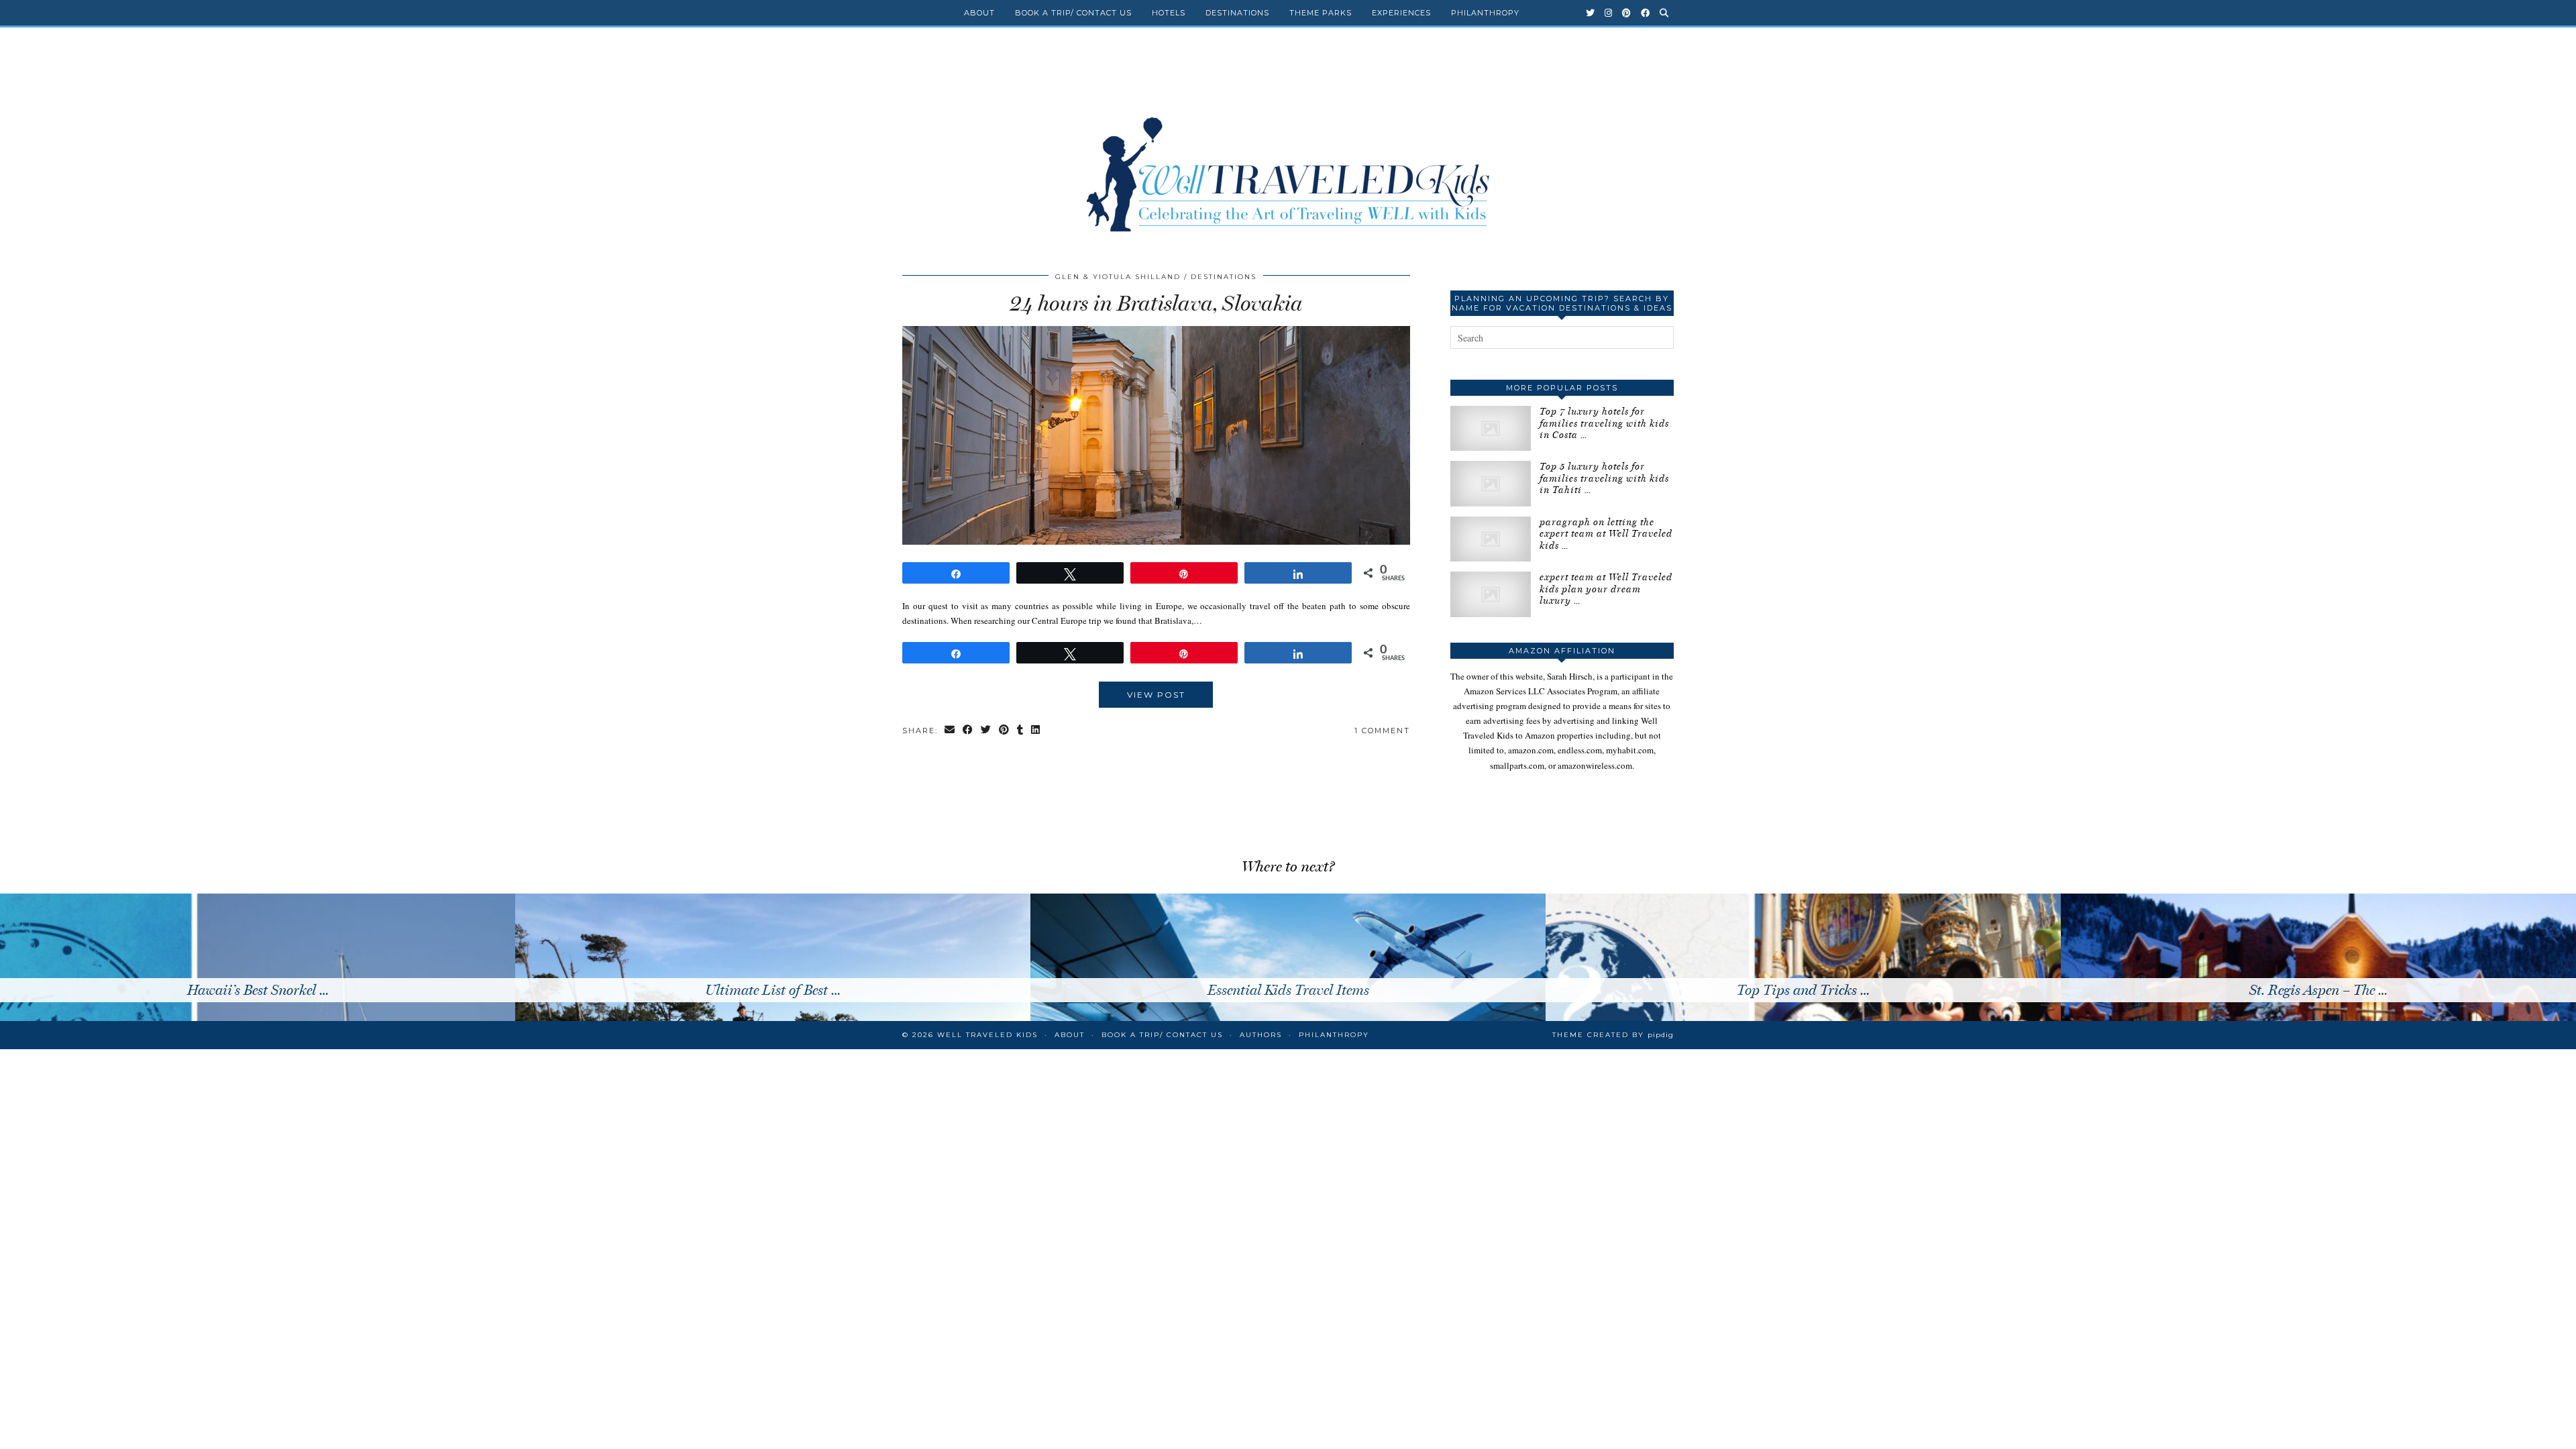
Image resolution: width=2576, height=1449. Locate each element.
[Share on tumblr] (1021, 731)
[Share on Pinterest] (1005, 731)
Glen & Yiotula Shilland (1118, 277)
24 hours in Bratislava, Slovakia (1156, 303)
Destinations (1237, 13)
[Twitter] (1591, 13)
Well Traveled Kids (987, 1035)
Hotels (1169, 13)
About (979, 13)
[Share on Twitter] (986, 731)
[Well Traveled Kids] (1288, 146)
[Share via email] (950, 731)
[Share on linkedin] (1036, 731)
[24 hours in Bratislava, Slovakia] (1156, 541)
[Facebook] (1646, 13)
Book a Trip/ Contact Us (1073, 13)
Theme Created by (1613, 1035)
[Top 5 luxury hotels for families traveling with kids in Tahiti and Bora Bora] (1491, 483)
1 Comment (1382, 731)
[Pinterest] (1627, 13)
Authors (1261, 1035)
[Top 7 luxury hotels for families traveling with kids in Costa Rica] (1491, 428)
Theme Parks (1321, 13)
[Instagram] (1609, 13)
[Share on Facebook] (968, 731)
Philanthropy (1485, 13)
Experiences (1401, 13)
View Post (1156, 695)
